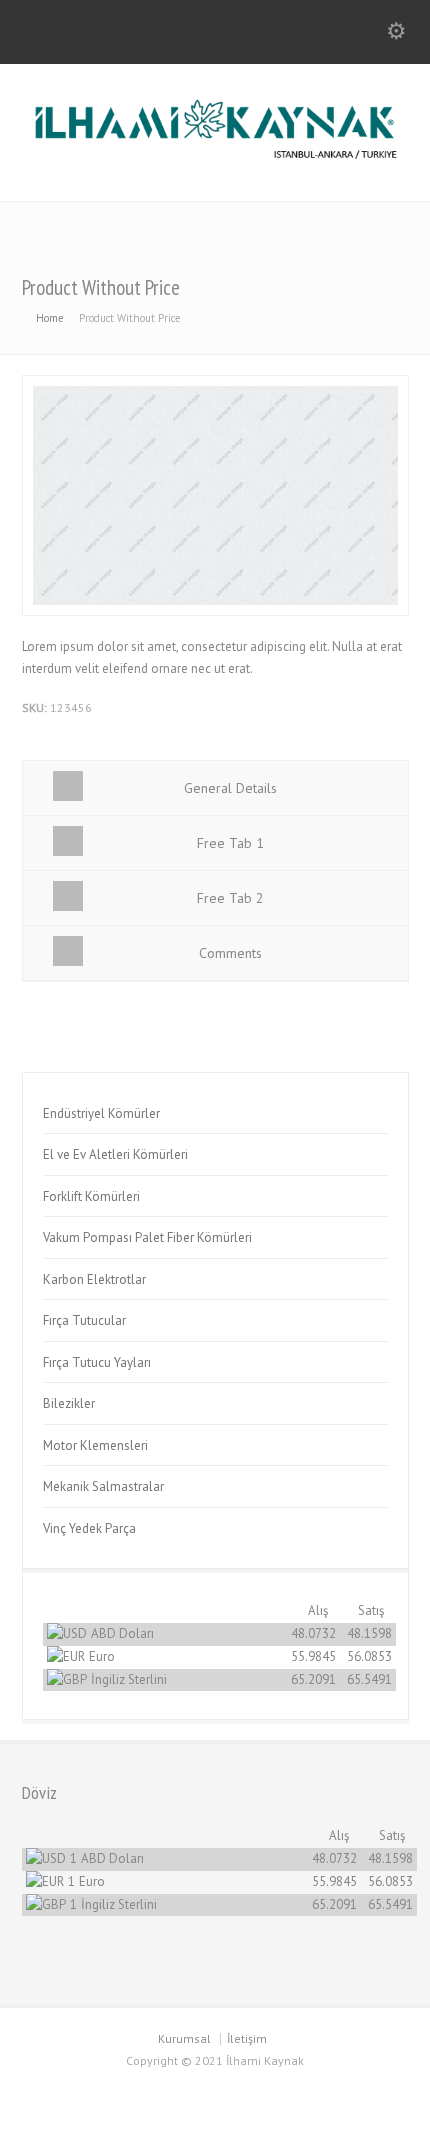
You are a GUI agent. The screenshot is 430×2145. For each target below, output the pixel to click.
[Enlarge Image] (215, 386)
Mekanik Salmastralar (103, 1486)
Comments (230, 953)
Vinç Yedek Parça (89, 1528)
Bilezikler (69, 1403)
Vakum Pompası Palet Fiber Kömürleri (147, 1237)
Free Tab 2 (230, 898)
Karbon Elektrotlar (94, 1279)
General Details (230, 788)
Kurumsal (184, 2038)
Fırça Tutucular (84, 1320)
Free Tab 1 (230, 843)
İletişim (247, 2038)
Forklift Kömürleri (91, 1196)
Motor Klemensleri (95, 1445)
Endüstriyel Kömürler (101, 1113)
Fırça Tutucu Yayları (97, 1362)
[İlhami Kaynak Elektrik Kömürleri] (215, 158)
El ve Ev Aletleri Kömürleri (115, 1154)
